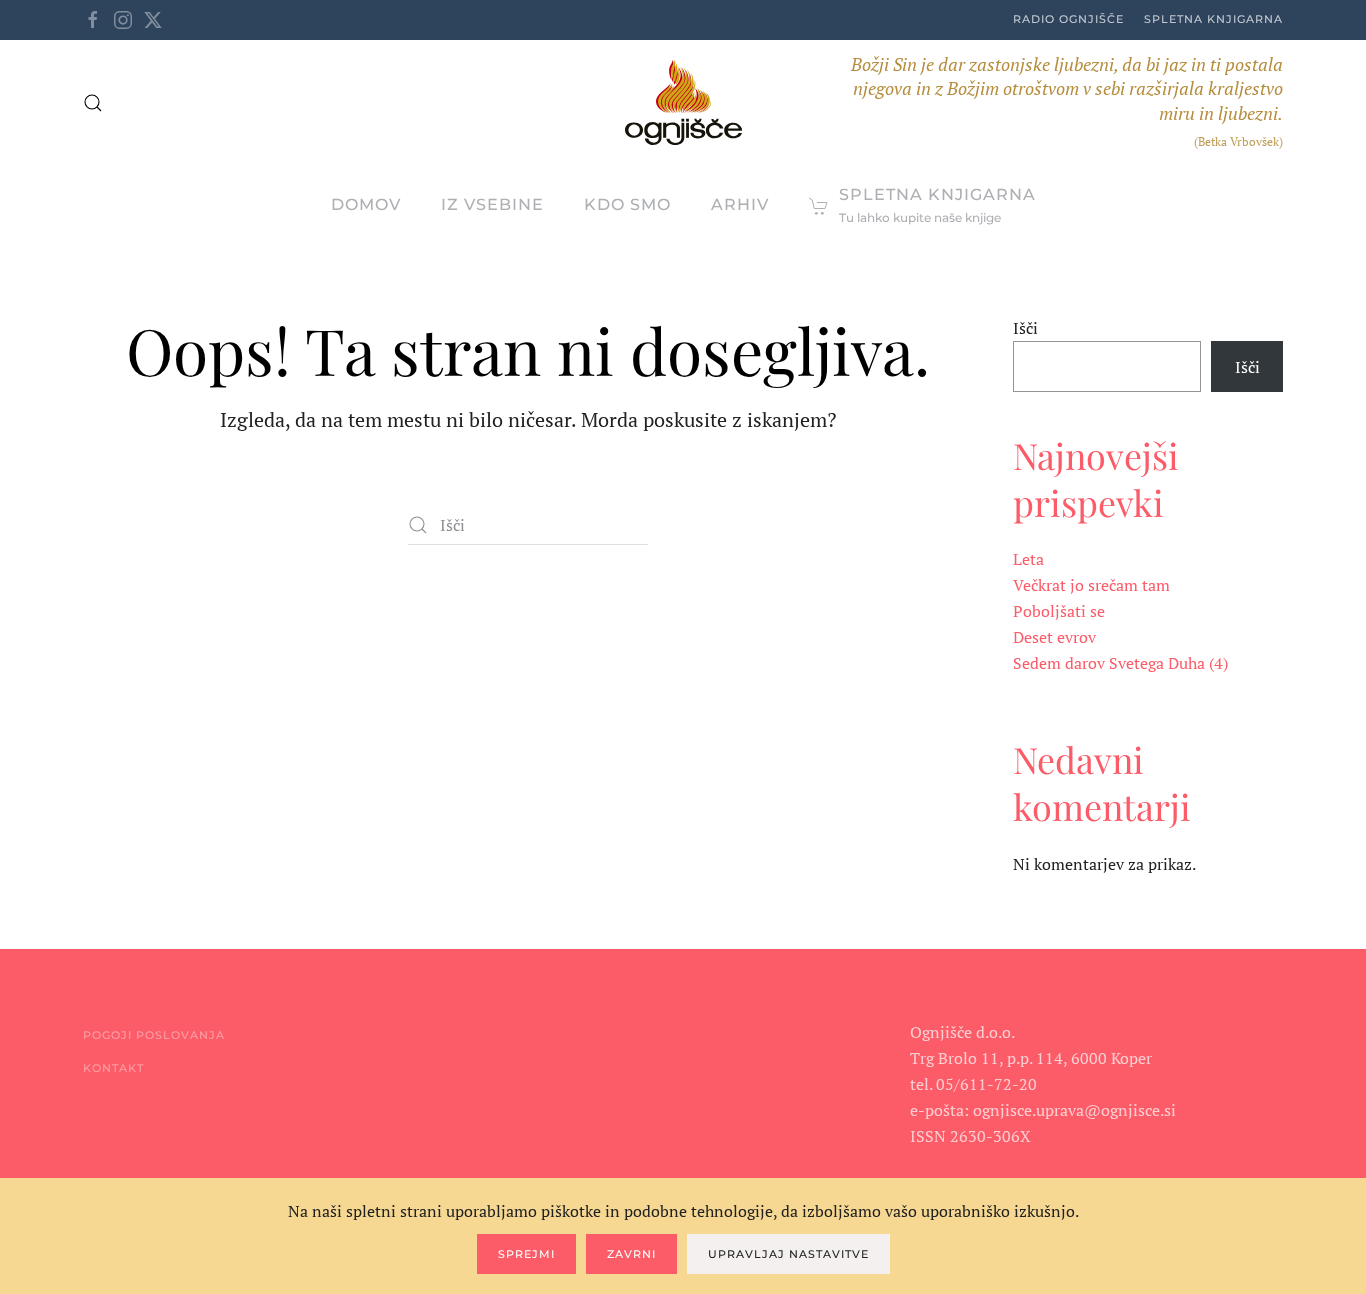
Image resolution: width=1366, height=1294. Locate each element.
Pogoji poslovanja (154, 1035)
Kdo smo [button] (627, 204)
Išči (1025, 328)
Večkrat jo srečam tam (1091, 585)
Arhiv (740, 204)
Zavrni (631, 1254)
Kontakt (113, 1068)
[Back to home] (683, 102)
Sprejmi (526, 1254)
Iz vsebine (492, 204)
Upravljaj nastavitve (788, 1254)
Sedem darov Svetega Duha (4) (1120, 663)
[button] (93, 103)
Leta (1028, 559)
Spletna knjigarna (1213, 19)
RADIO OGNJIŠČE (1068, 19)
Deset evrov (1054, 637)
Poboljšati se (1059, 611)
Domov (366, 204)
